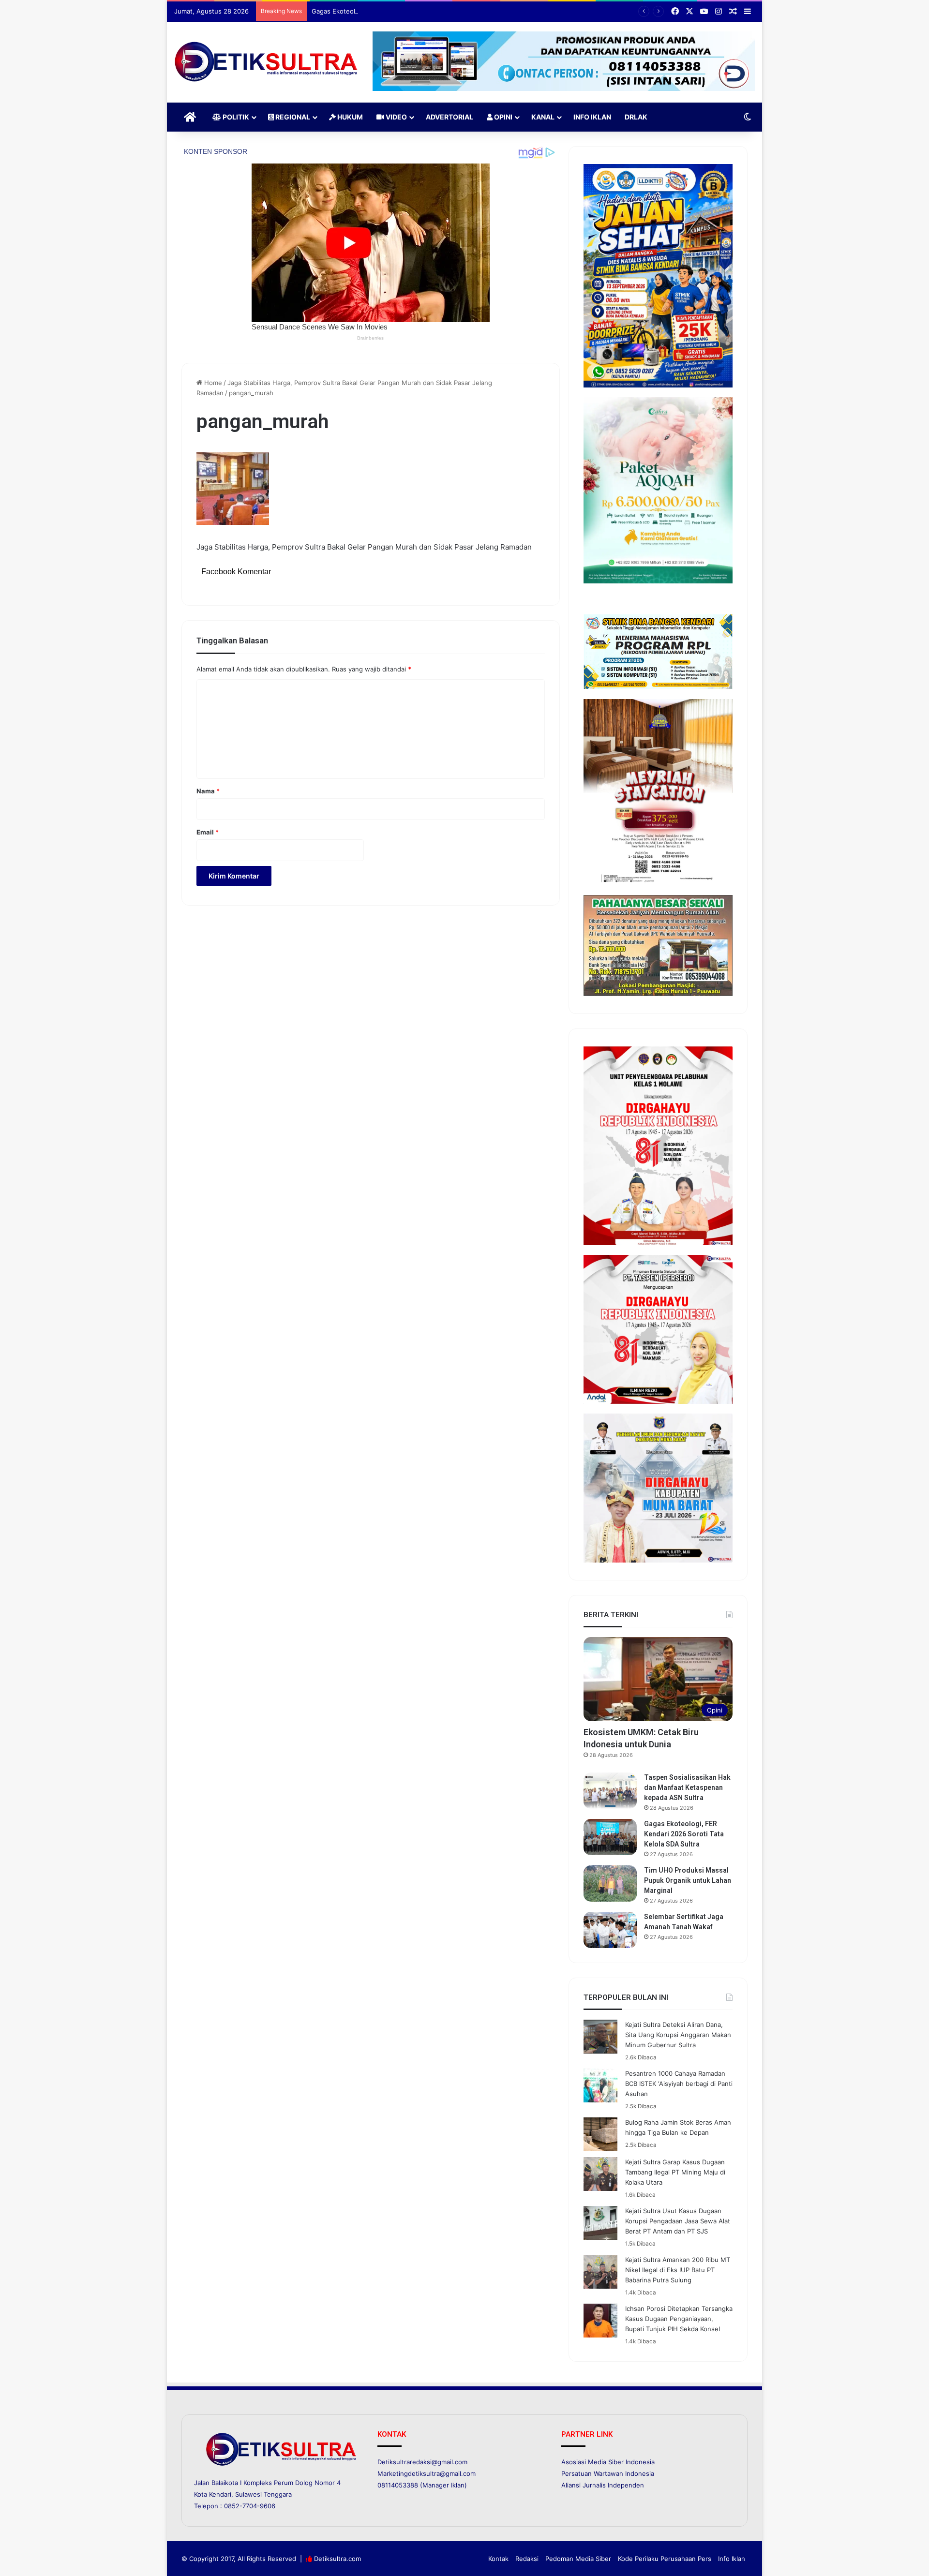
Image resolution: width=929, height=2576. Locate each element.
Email (208, 832)
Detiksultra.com (337, 2559)
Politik (235, 117)
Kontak (498, 2559)
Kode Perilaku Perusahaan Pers (665, 2559)
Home (212, 383)
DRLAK (636, 117)
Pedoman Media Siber (578, 2559)
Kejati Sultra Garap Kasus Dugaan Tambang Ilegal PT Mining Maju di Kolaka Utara (675, 2172)
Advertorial (450, 117)
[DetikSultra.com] (266, 62)
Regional (292, 117)
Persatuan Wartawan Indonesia (608, 2473)
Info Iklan (592, 117)
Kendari (220, 2494)
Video (396, 117)
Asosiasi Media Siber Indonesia (608, 2462)
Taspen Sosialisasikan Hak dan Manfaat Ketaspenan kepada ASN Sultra (687, 1787)
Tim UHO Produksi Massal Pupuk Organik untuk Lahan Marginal (688, 1880)
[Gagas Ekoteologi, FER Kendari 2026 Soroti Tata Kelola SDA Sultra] (610, 1837)
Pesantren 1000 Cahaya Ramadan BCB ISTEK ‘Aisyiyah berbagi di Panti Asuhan (679, 2084)
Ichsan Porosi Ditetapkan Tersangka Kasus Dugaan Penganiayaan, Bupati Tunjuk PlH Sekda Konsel (679, 2319)
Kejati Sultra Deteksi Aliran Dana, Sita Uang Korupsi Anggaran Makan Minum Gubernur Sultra (678, 2035)
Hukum (349, 117)
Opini (502, 117)
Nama (208, 791)
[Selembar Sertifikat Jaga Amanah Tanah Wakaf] (610, 1930)
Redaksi (527, 2559)
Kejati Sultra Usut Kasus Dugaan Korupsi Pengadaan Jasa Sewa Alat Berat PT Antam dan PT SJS (678, 2221)
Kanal (543, 117)
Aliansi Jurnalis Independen (603, 2485)
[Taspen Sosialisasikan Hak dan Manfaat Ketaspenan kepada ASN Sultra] (610, 1791)
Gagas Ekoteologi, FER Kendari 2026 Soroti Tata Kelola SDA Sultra (410, 11)
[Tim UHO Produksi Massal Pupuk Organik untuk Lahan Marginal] (610, 1884)
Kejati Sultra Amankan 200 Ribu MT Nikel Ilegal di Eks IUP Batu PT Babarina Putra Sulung (678, 2270)
